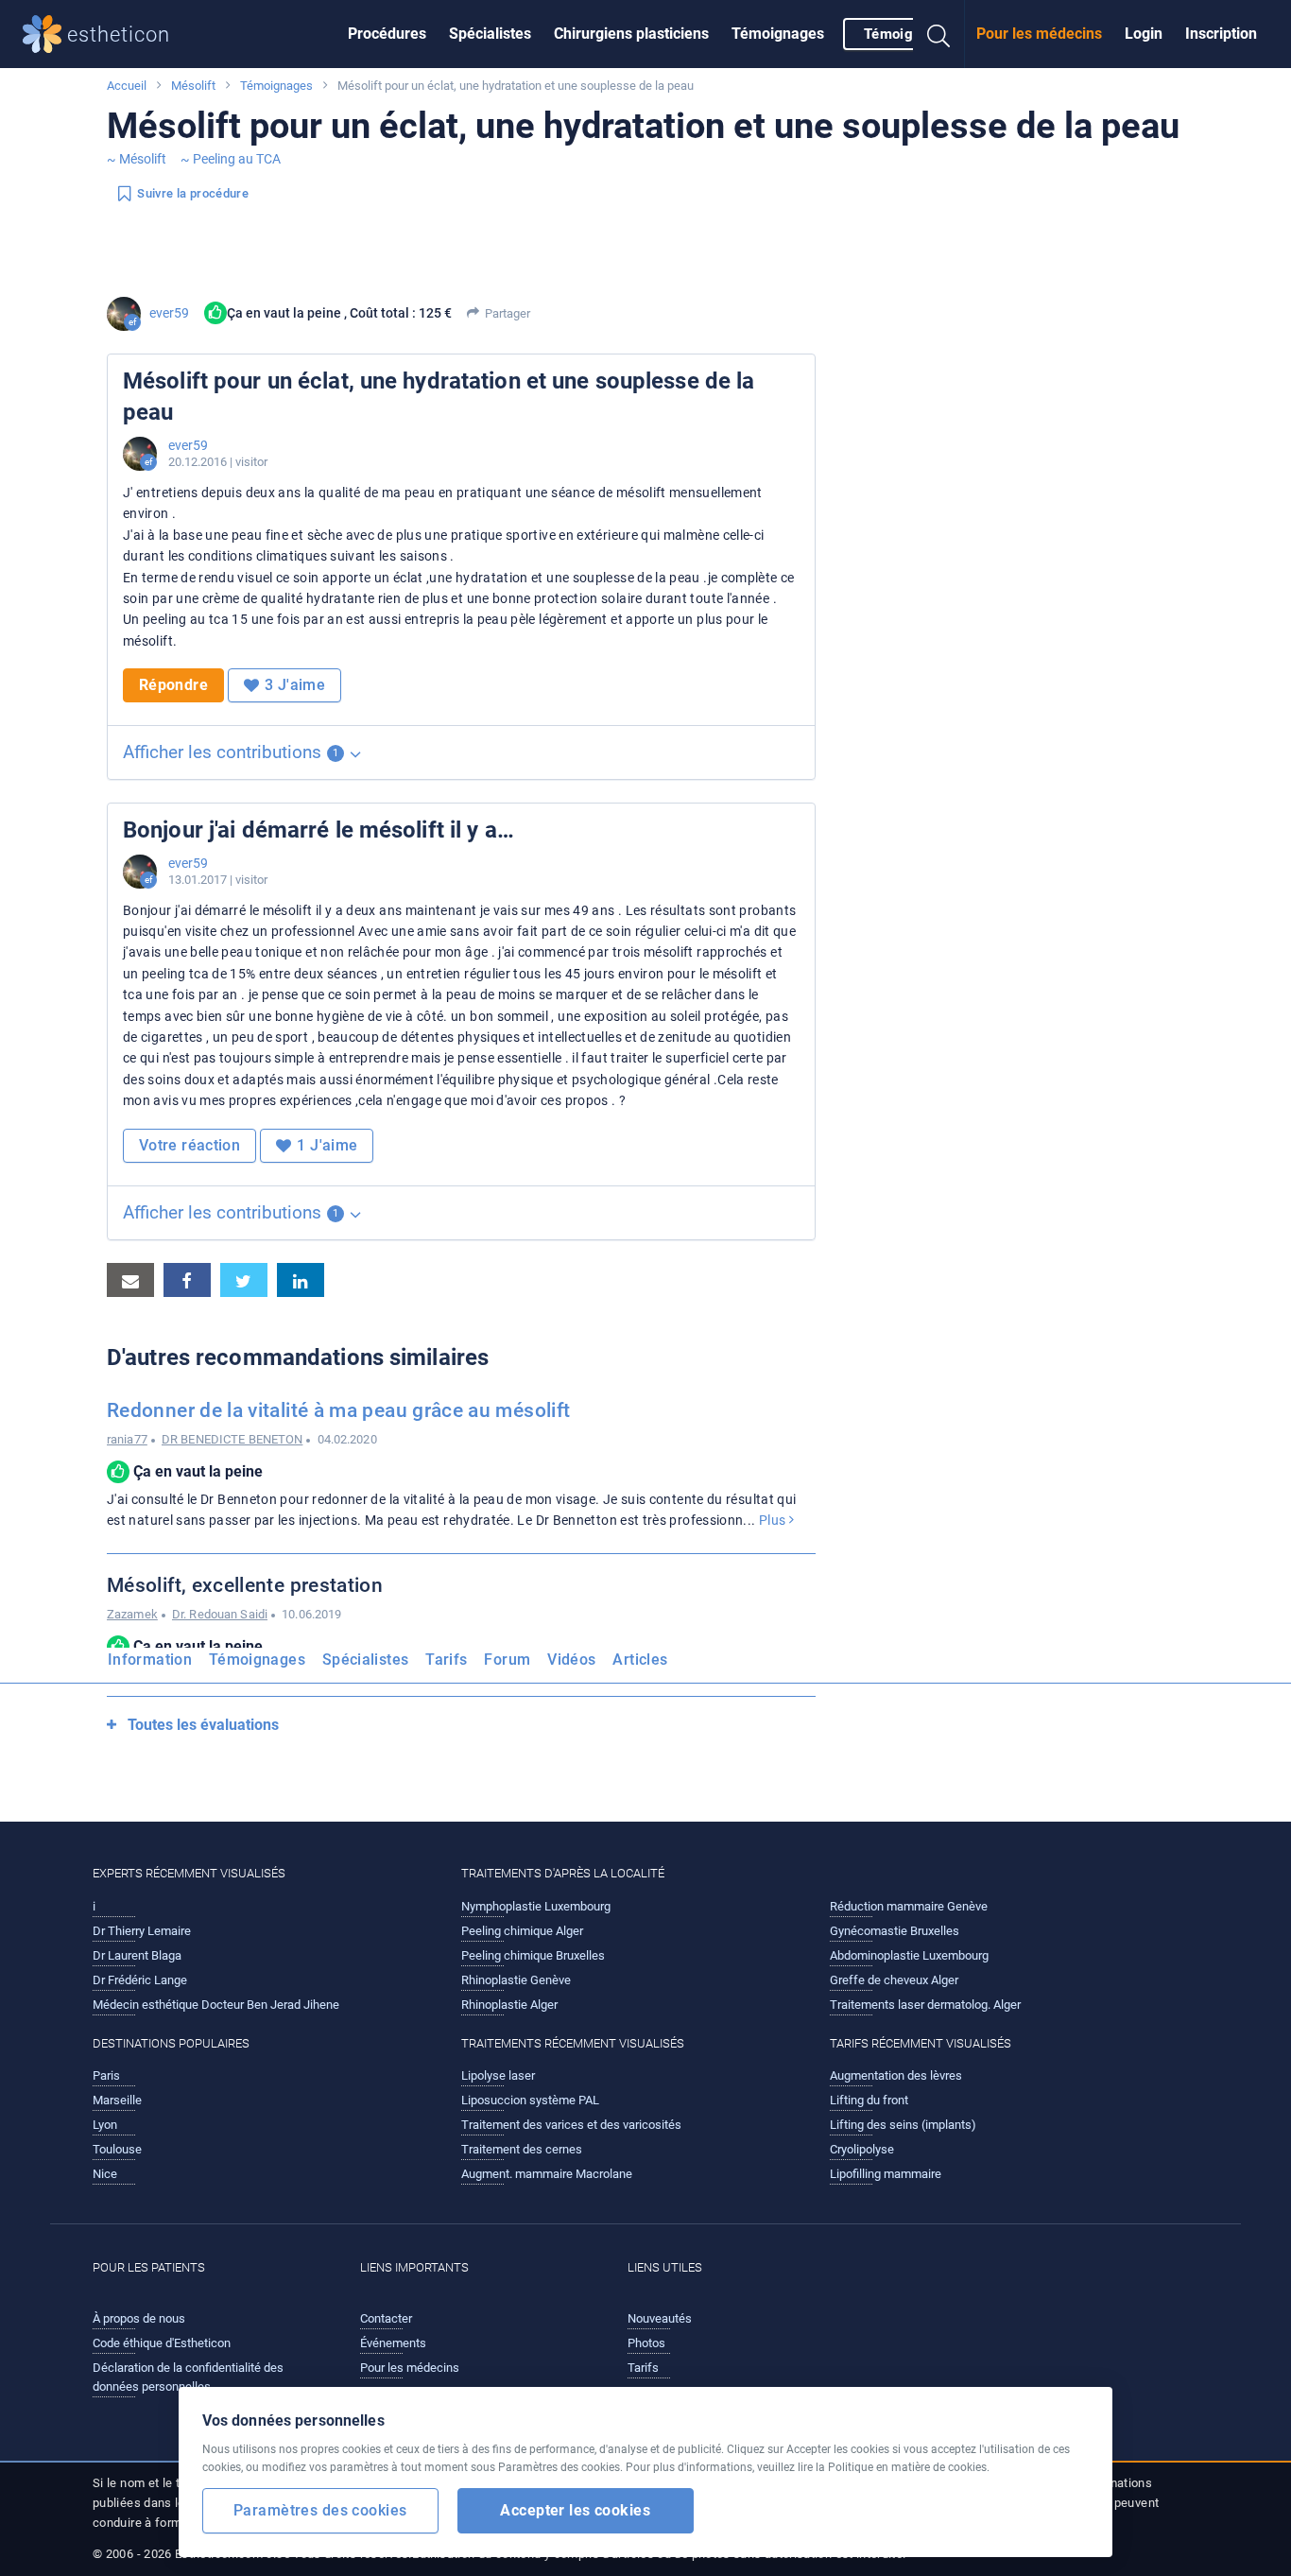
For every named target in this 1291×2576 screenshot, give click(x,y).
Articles (640, 1660)
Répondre (173, 685)
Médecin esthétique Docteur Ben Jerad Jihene (216, 2005)
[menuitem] (387, 34)
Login (1144, 34)
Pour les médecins (1039, 34)
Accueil (127, 86)
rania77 (127, 1439)
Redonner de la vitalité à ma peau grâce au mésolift (338, 1410)
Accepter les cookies (575, 2510)
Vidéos (571, 1660)
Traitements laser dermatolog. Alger (925, 2005)
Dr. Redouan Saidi (220, 1614)
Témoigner (899, 34)
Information (150, 1660)
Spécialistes (490, 34)
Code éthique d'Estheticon (162, 2343)
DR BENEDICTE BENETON (232, 1439)
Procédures (387, 34)
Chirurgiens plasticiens (631, 34)
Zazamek (132, 1614)
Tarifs (446, 1660)
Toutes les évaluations (203, 1725)
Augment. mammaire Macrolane (547, 2174)
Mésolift (193, 86)
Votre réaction (189, 1145)
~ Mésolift (137, 159)
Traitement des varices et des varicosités (571, 2125)
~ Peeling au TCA (231, 159)
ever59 (169, 313)
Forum (507, 1660)
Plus (774, 1520)
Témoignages (778, 34)
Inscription (1221, 34)
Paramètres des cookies (320, 2510)
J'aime (295, 685)
